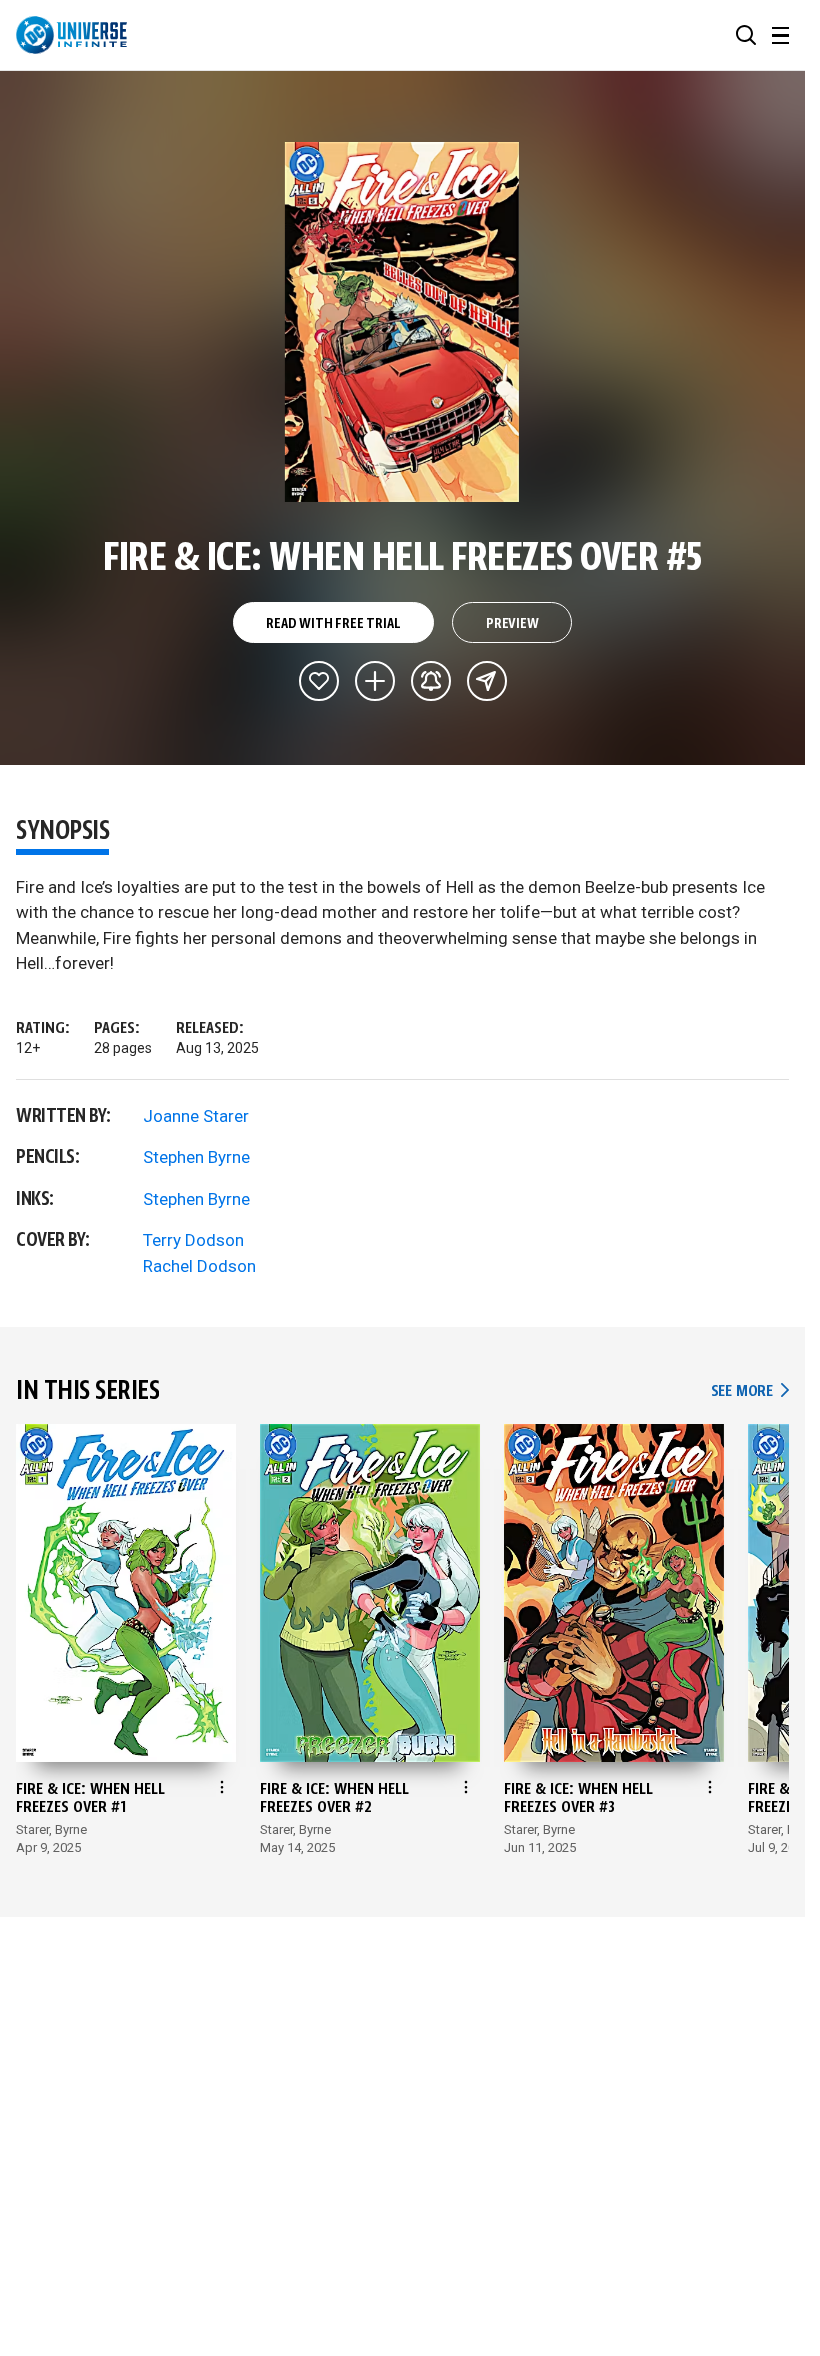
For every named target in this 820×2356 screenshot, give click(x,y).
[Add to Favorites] (319, 681)
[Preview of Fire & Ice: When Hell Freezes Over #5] (402, 322)
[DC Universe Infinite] (71, 35)
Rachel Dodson (199, 1266)
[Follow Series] (431, 681)
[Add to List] (375, 681)
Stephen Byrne (196, 1157)
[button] (746, 35)
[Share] (487, 681)
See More (750, 1391)
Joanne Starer (196, 1116)
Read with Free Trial (333, 624)
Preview (512, 624)
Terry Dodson (193, 1240)
